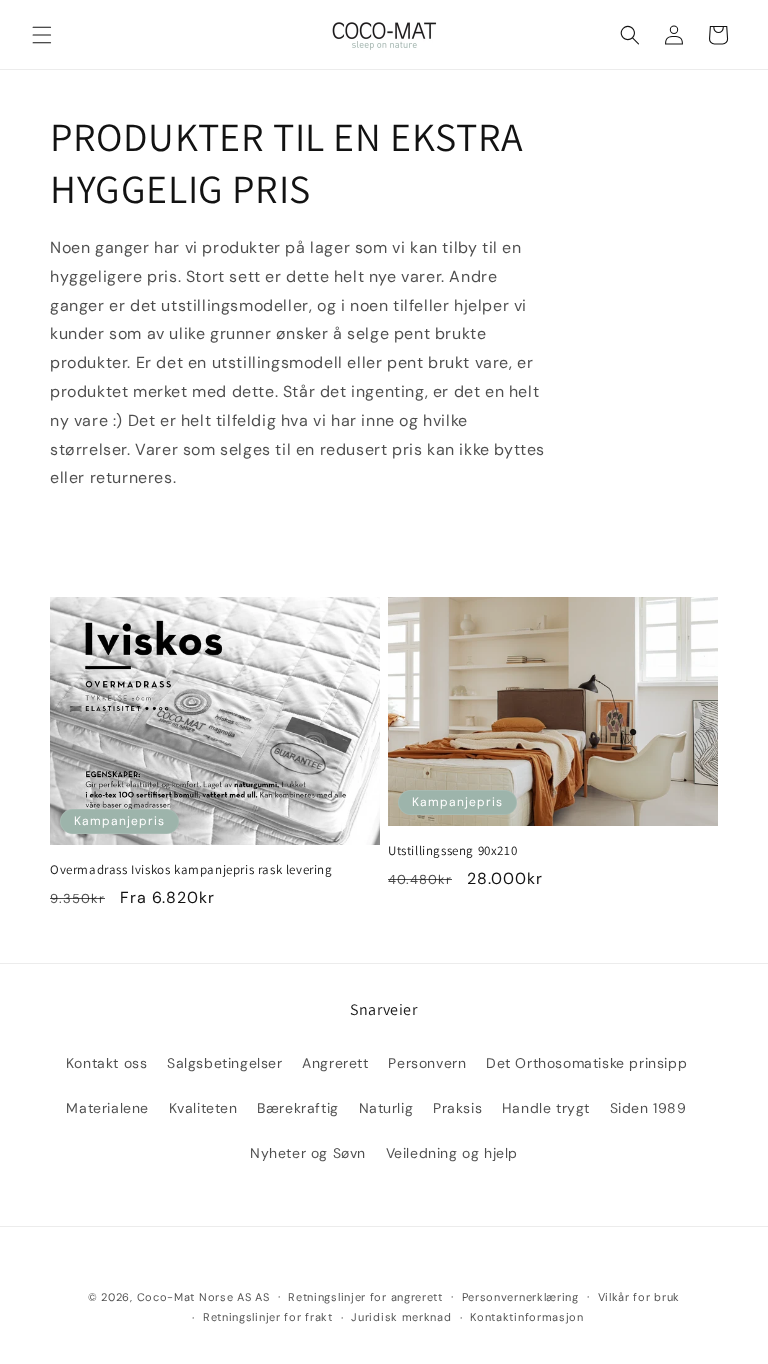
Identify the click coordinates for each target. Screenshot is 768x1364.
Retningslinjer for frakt (268, 1317)
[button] (42, 35)
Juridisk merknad (401, 1317)
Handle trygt (546, 1108)
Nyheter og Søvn (308, 1153)
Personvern (427, 1063)
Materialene (107, 1108)
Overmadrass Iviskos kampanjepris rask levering (191, 870)
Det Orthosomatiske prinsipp (586, 1063)
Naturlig (386, 1108)
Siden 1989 (648, 1108)
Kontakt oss (107, 1063)
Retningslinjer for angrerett (365, 1297)
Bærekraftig (298, 1108)
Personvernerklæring (520, 1297)
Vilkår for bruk (639, 1297)
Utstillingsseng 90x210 (452, 851)
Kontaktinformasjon (527, 1317)
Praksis (457, 1108)
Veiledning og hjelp (452, 1153)
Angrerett (335, 1063)
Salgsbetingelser (225, 1063)
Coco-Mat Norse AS (194, 1297)
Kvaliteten (203, 1108)
